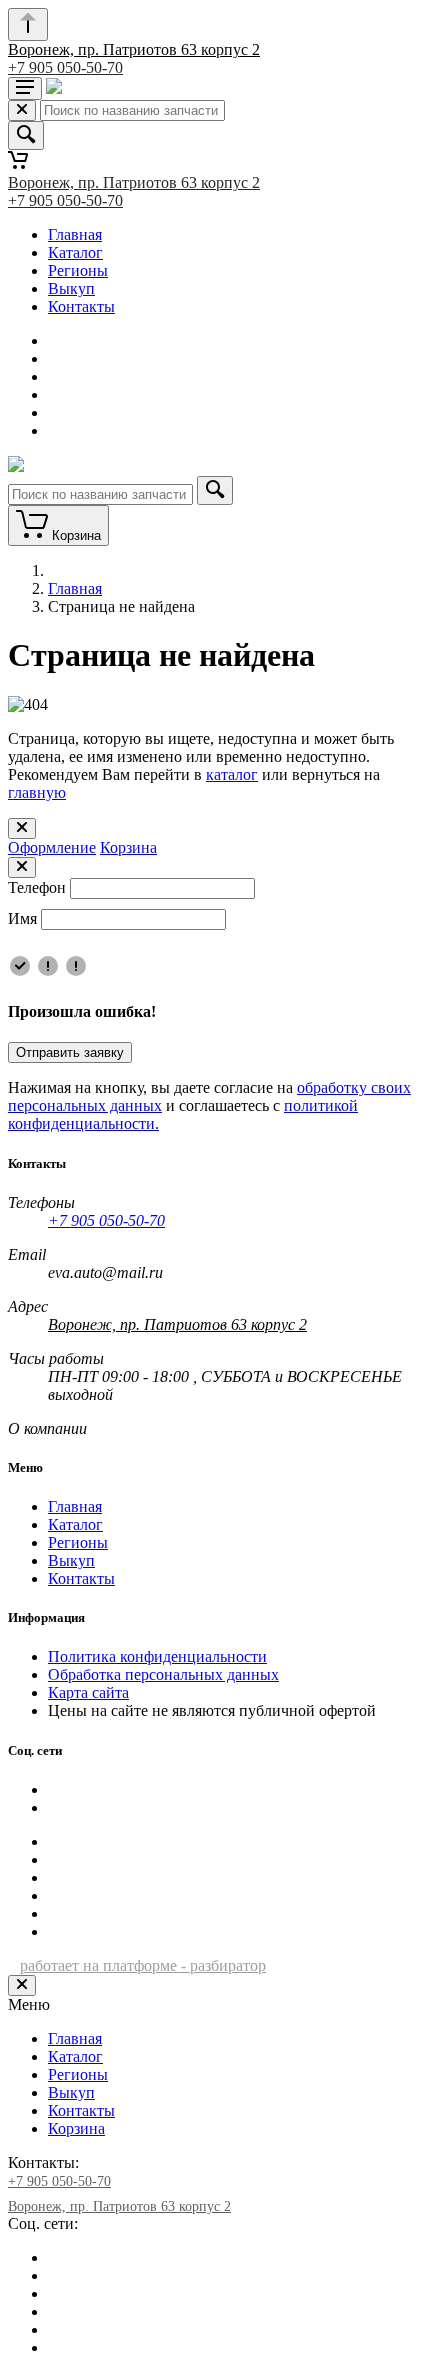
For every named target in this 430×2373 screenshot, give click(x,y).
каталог (232, 774)
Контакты (81, 306)
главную (37, 792)
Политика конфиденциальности (157, 1656)
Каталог (75, 252)
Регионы (78, 270)
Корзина (128, 847)
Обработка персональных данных (163, 1674)
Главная (75, 234)
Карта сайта (88, 1692)
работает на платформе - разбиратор (143, 1965)
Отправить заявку (70, 1052)
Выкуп (71, 288)
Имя (22, 918)
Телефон (37, 887)
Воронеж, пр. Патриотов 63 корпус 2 (134, 49)
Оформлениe (52, 847)
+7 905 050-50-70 (65, 67)
